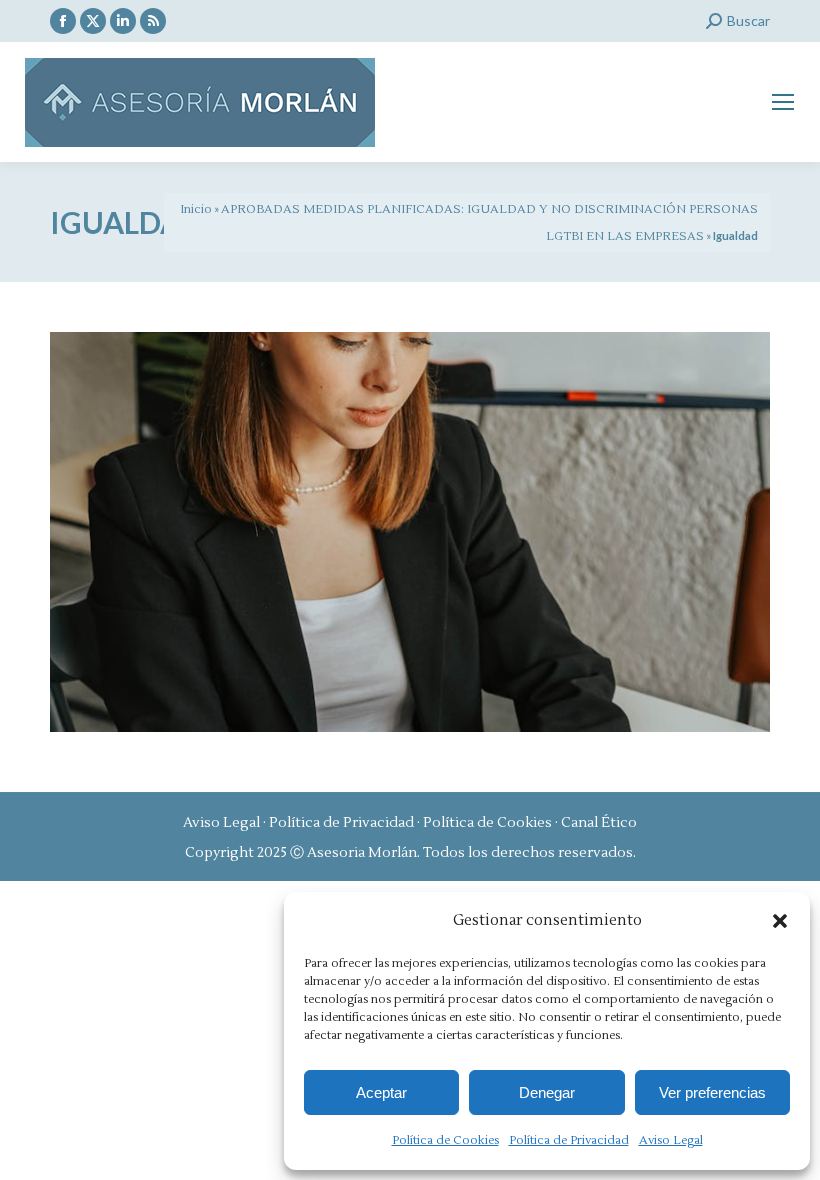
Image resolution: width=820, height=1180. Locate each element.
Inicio (196, 209)
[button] (780, 921)
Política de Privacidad (569, 1140)
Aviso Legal (671, 1140)
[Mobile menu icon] (783, 102)
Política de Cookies (445, 1140)
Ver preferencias (712, 1092)
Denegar (547, 1092)
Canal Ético (599, 823)
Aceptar (381, 1092)
